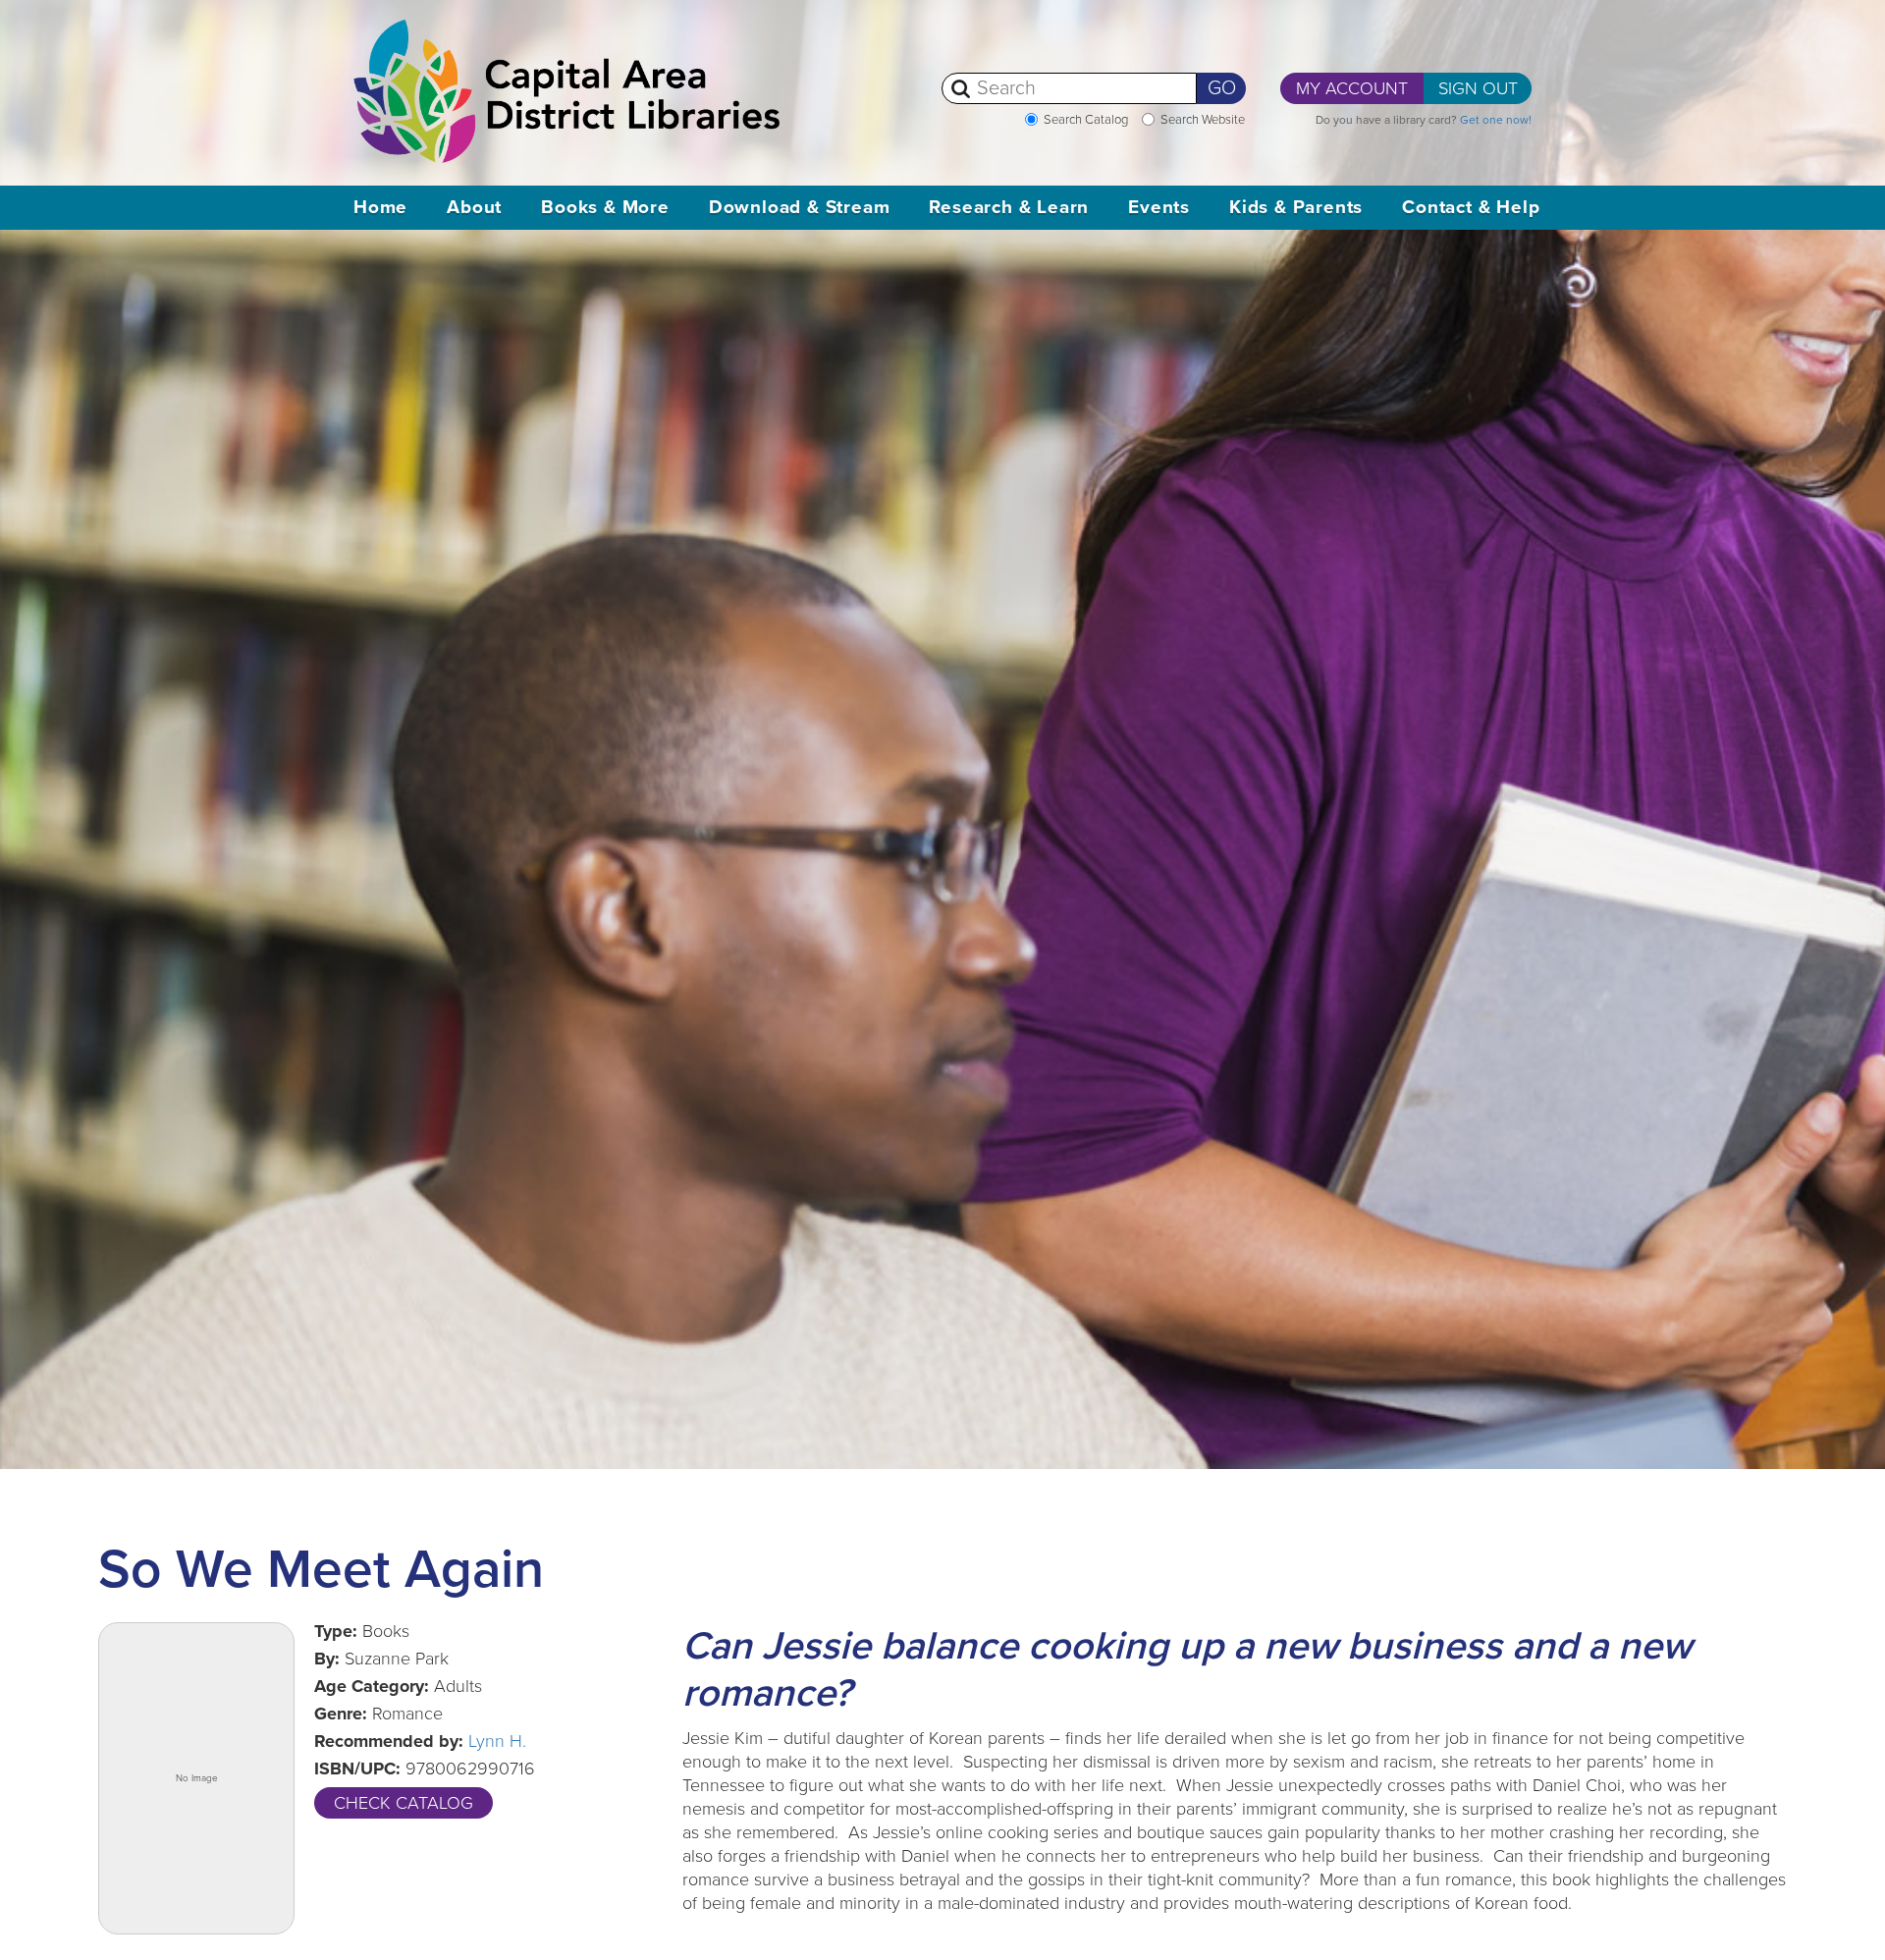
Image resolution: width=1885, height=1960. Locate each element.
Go (1222, 88)
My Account (1352, 88)
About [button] (474, 207)
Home (380, 207)
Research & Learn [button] (1009, 207)
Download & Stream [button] (800, 207)
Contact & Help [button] (1471, 207)
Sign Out (1478, 88)
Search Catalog (1086, 120)
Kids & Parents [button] (1296, 207)
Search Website (1203, 120)
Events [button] (1159, 207)
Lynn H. (497, 1741)
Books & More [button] (605, 207)
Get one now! (1496, 120)
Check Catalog (404, 1803)
